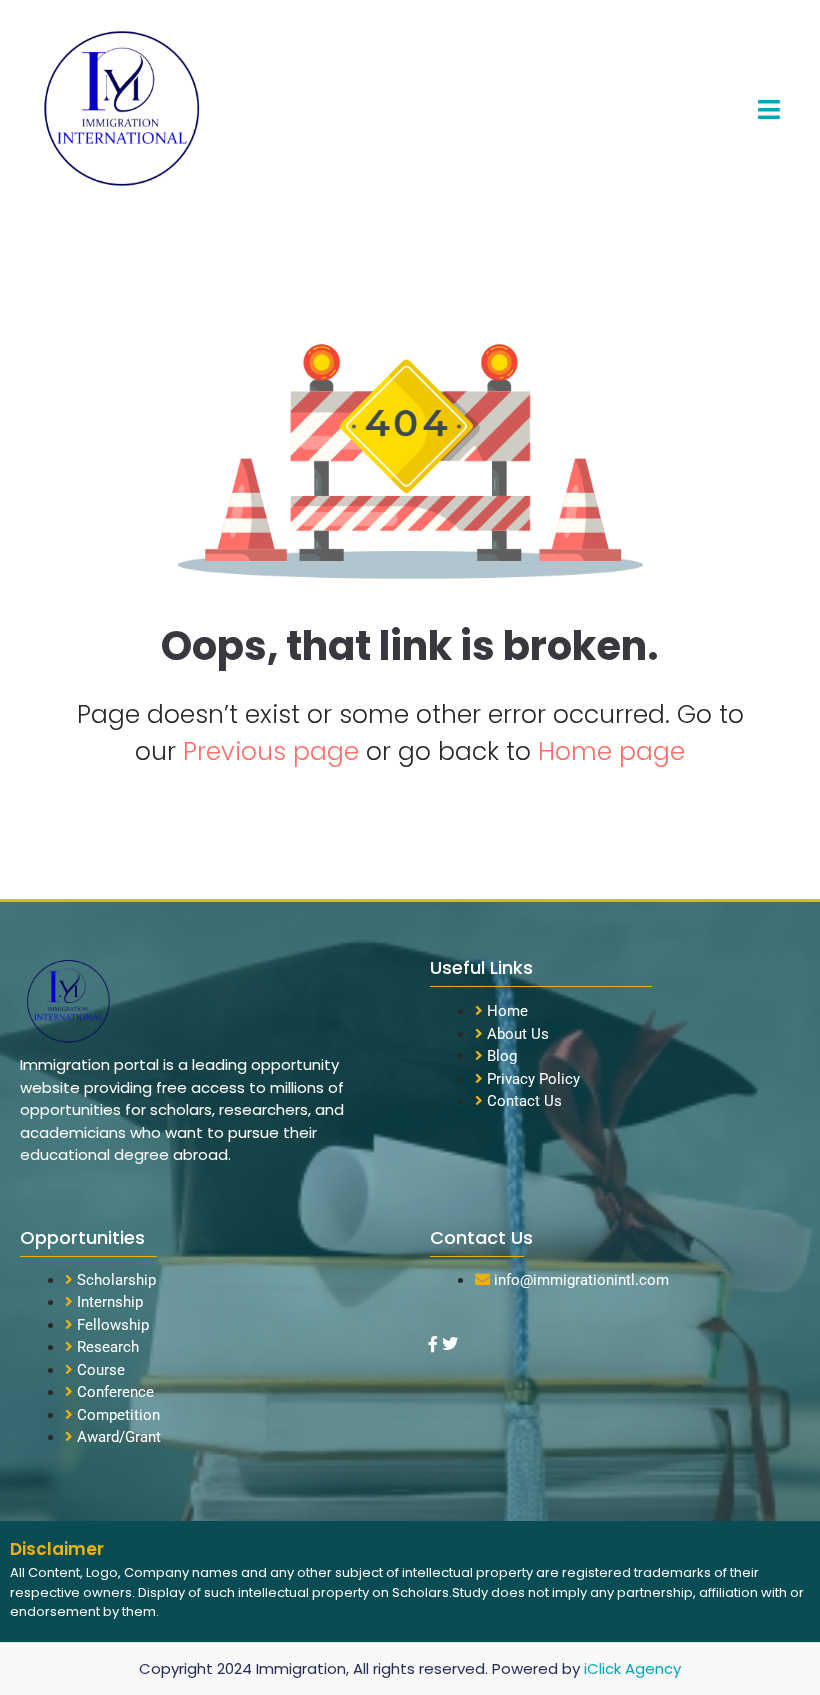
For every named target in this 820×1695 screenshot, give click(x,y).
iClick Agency (632, 1668)
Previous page (274, 751)
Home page (611, 751)
